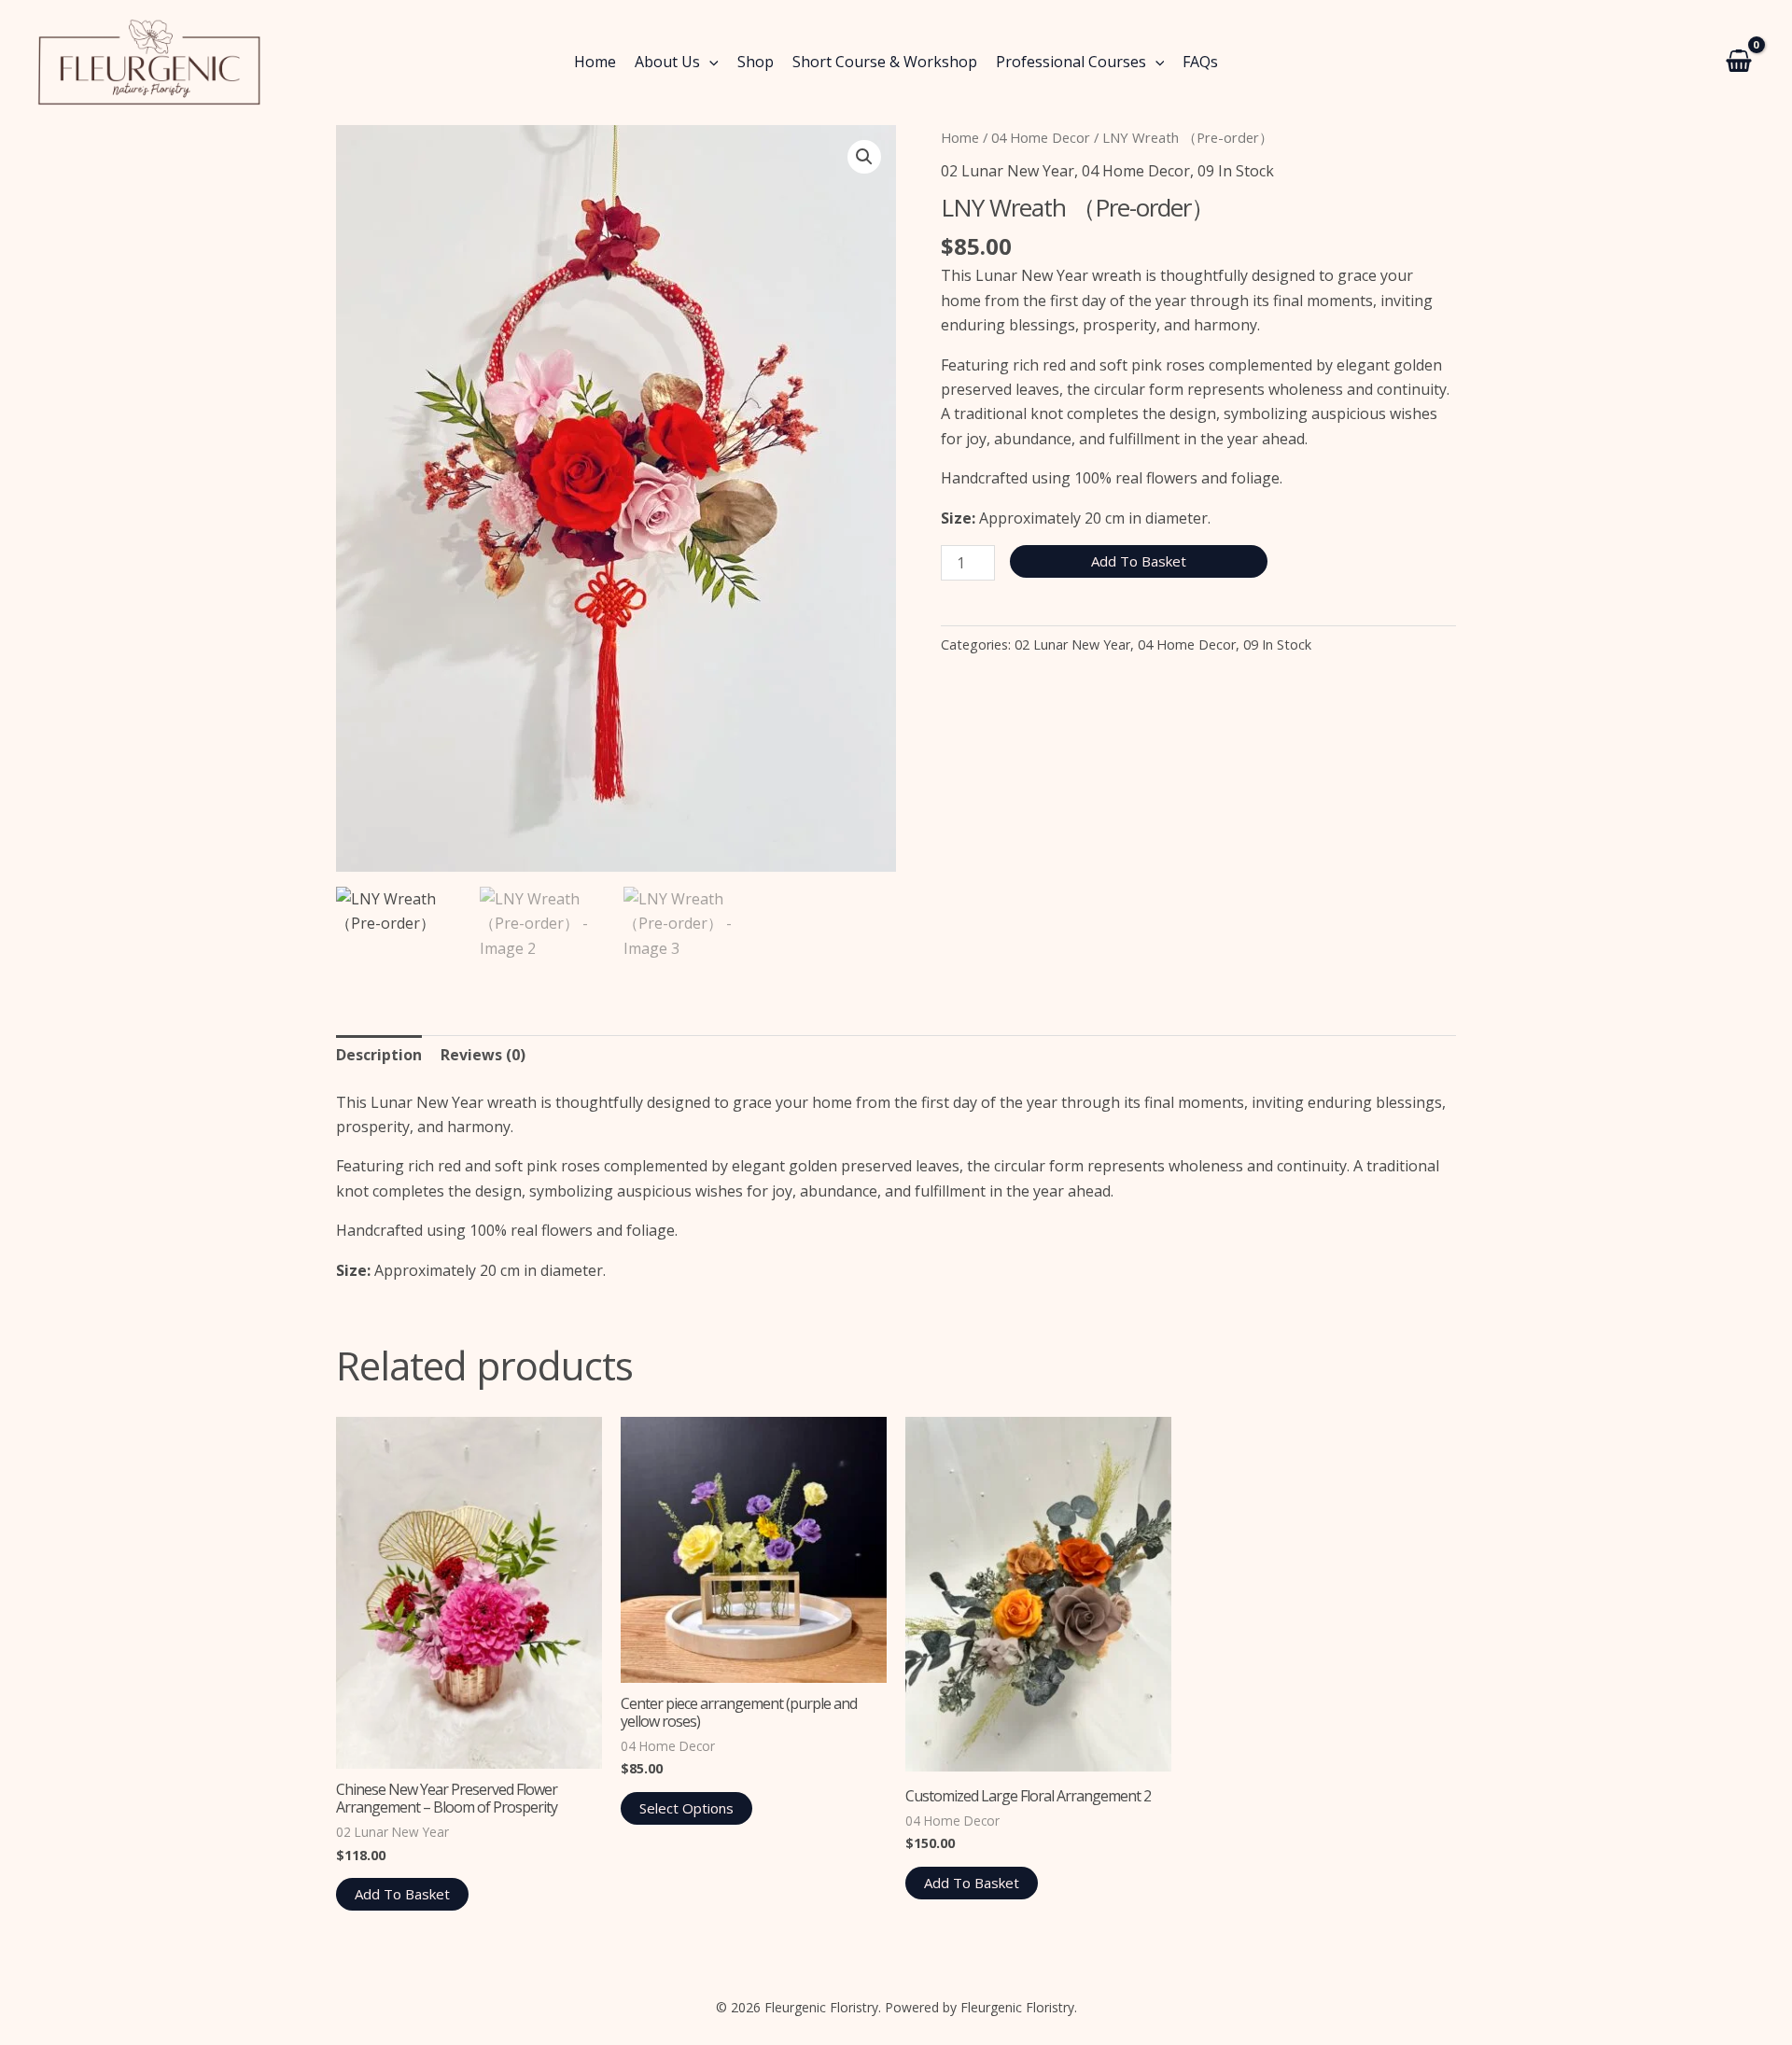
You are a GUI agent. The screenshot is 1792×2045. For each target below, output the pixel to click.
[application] (709, 62)
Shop (756, 62)
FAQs (1200, 62)
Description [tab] (379, 1055)
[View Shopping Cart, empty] (1738, 63)
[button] (864, 157)
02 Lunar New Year (1008, 171)
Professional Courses (1071, 62)
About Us (667, 62)
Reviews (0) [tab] (483, 1055)
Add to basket (1139, 561)
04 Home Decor (1041, 137)
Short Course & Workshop (885, 62)
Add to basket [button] (402, 1894)
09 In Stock (1236, 171)
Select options (686, 1808)
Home (595, 62)
